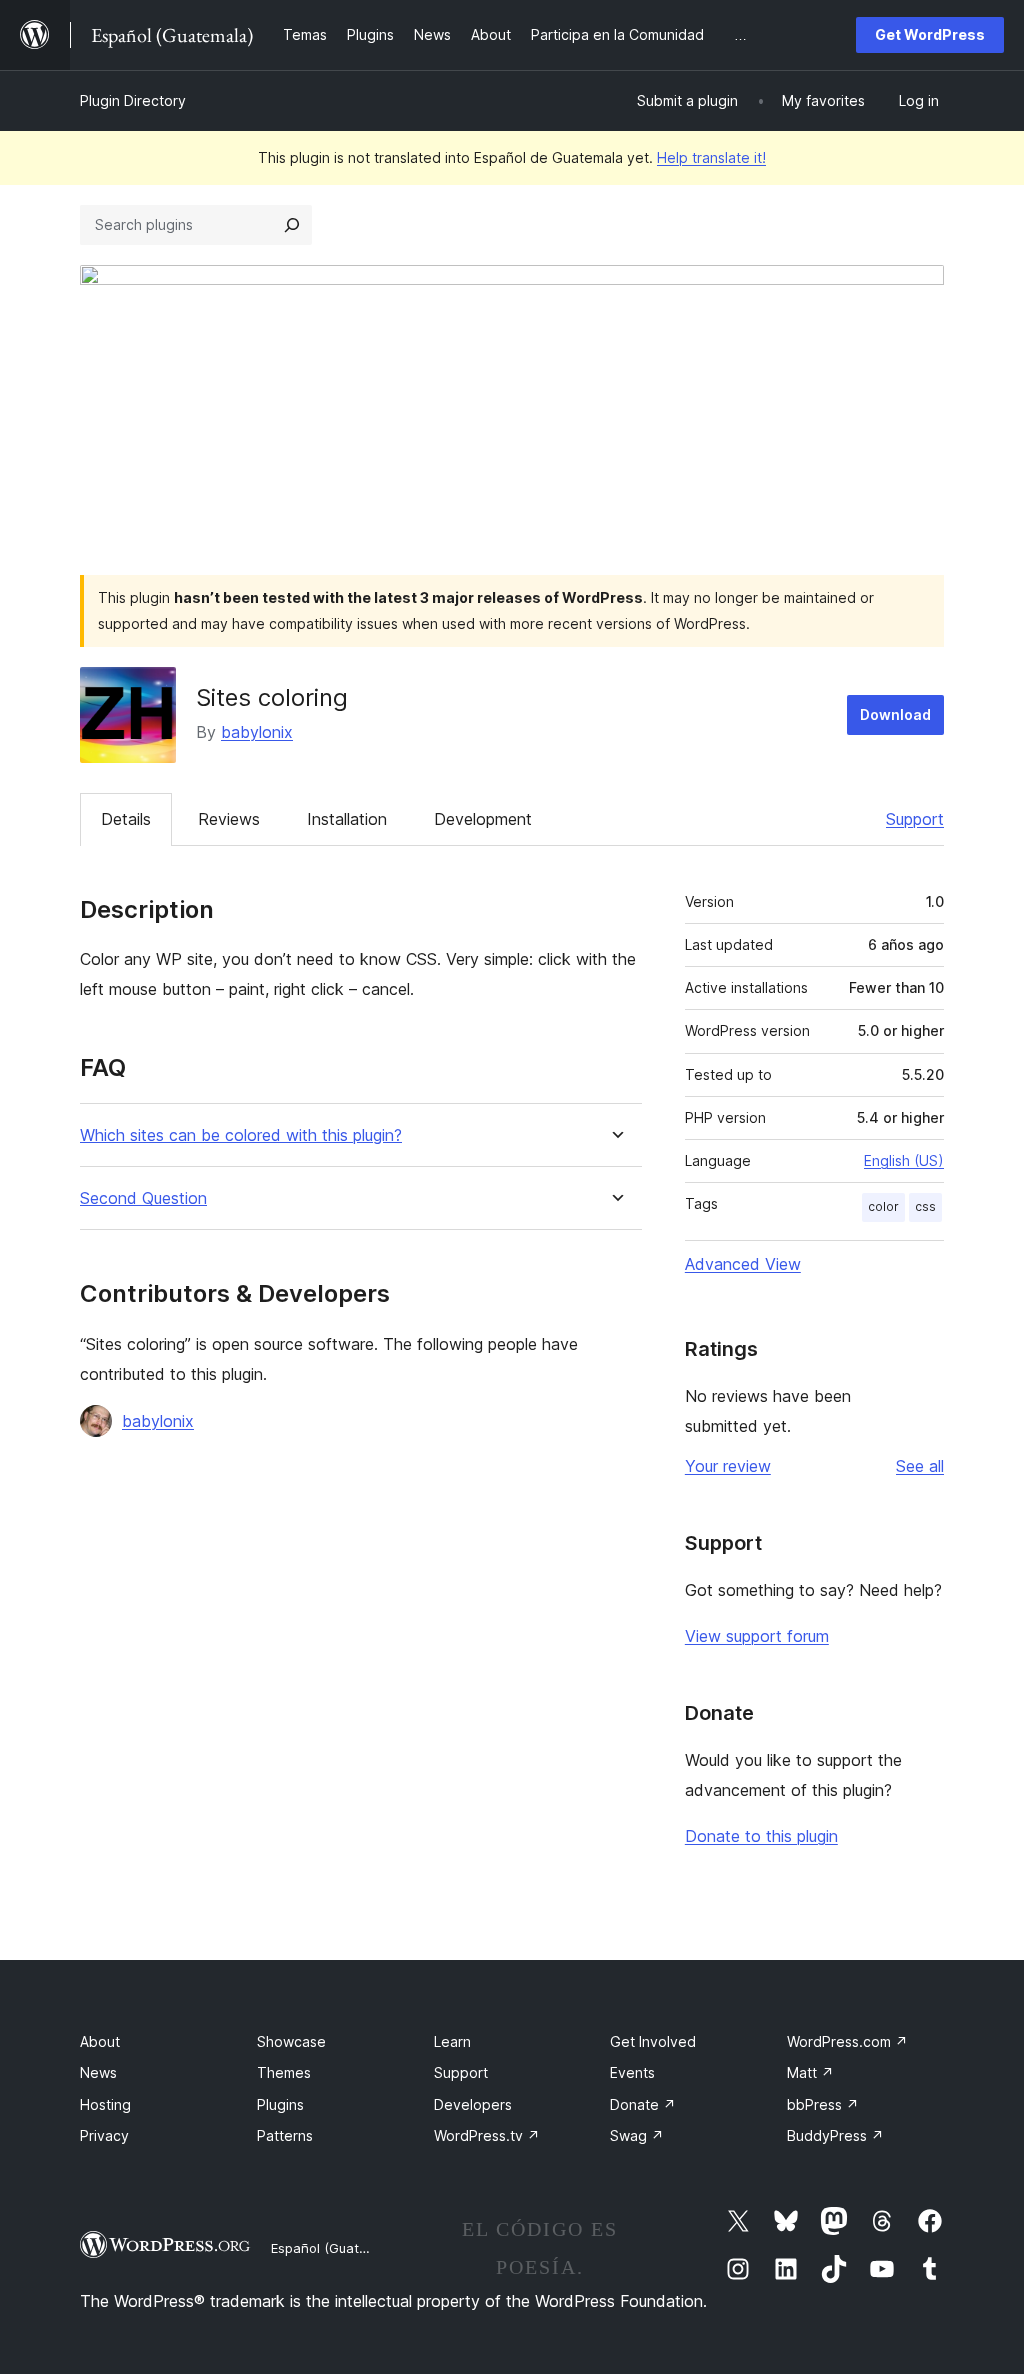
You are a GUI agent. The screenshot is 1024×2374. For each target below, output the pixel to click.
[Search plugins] (292, 225)
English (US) (904, 1160)
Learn (452, 2041)
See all (920, 1466)
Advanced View (743, 1264)
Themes (284, 2072)
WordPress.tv (487, 2135)
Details (126, 819)
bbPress (823, 2104)
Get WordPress (930, 34)
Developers (473, 2104)
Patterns (285, 2135)
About (100, 2041)
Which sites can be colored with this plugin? (241, 1135)
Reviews (229, 819)
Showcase (291, 2041)
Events (632, 2072)
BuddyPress (835, 2135)
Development (483, 819)
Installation (347, 819)
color (883, 1206)
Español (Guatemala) (336, 2248)
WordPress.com (847, 2041)
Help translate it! (711, 157)
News (98, 2072)
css (925, 1206)
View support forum (757, 1636)
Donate (643, 2104)
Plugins (280, 2104)
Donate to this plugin (761, 1836)
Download (895, 714)
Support (915, 819)
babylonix (257, 732)
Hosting (105, 2104)
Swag (637, 2135)
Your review (728, 1466)
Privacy (104, 2135)
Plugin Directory (133, 100)
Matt (810, 2072)
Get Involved (653, 2041)
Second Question (143, 1198)
